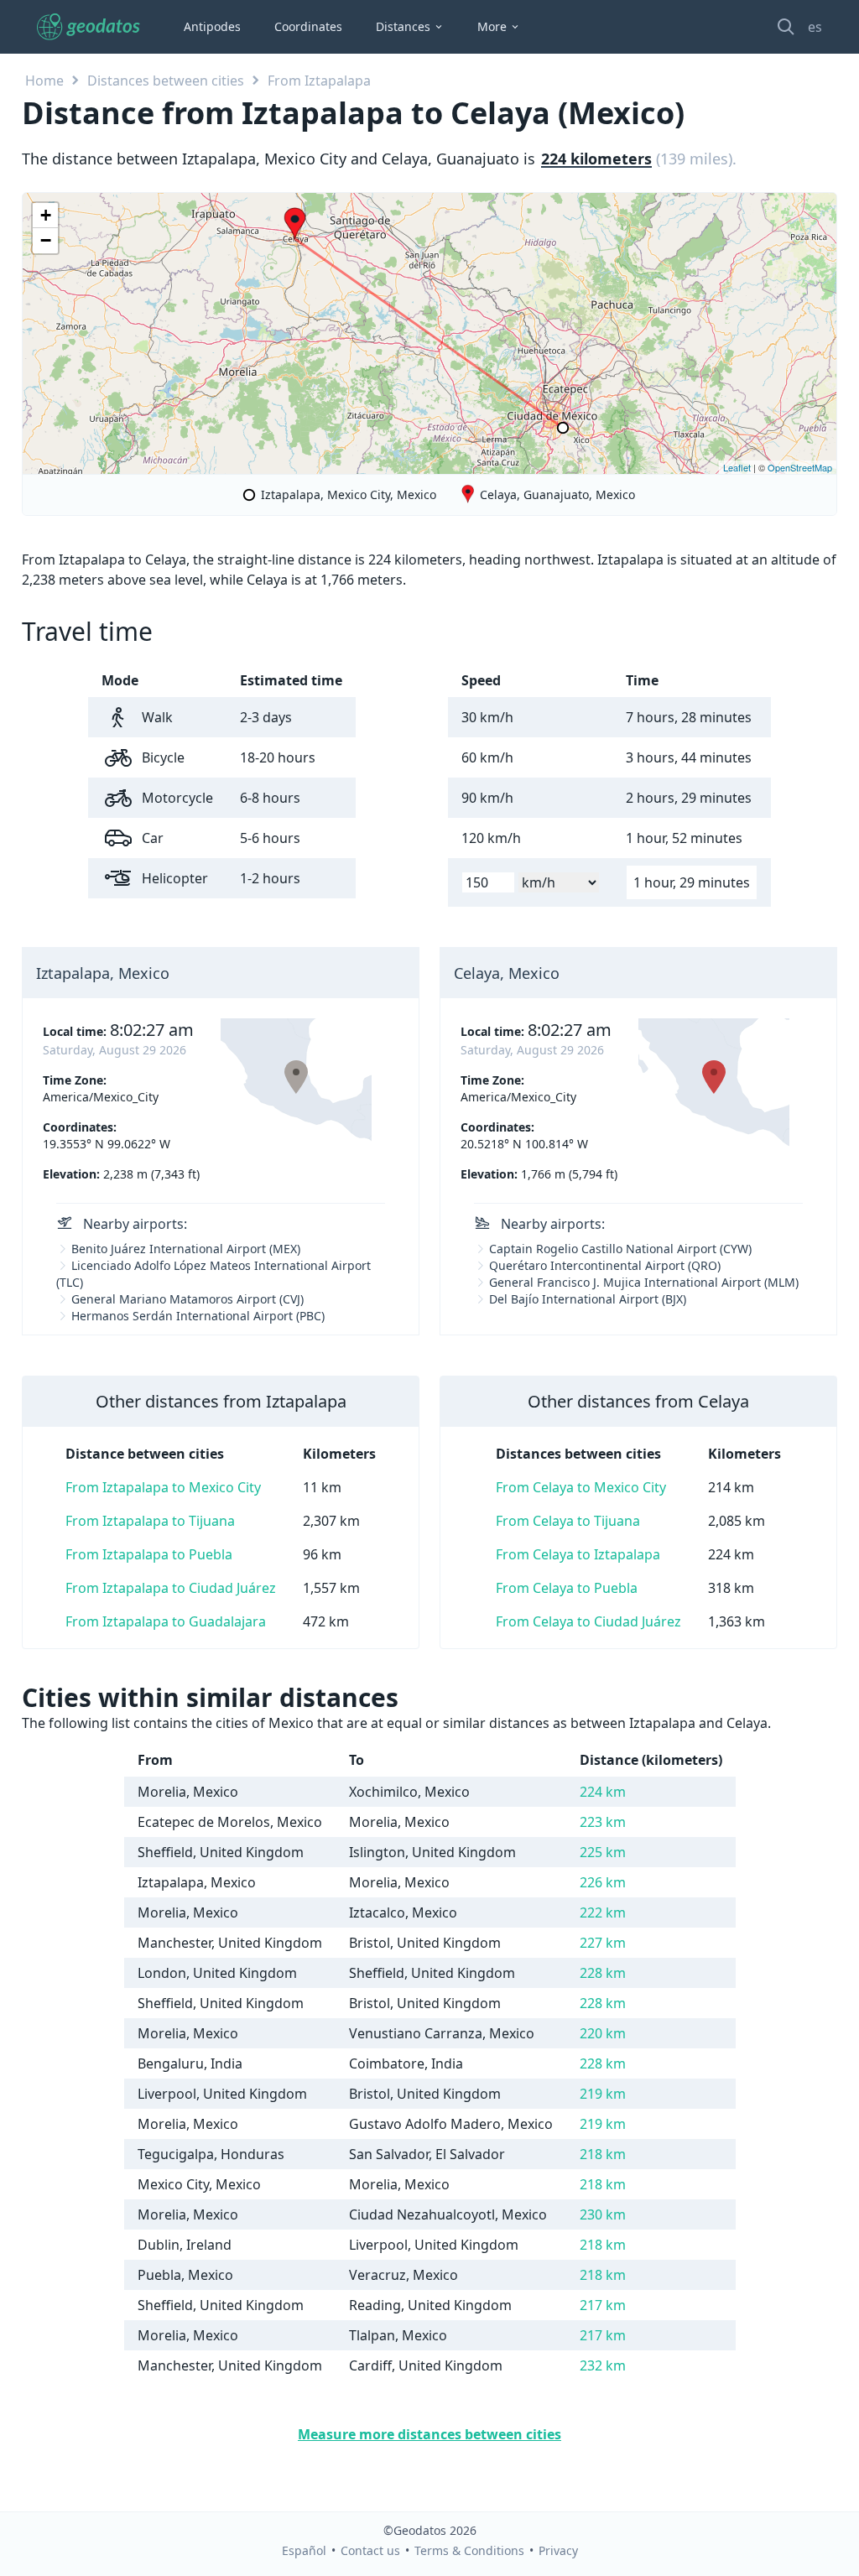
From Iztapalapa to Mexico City (163, 1487)
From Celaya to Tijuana (568, 1521)
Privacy (558, 2550)
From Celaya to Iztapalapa (578, 1554)
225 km (603, 1852)
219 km (603, 2094)
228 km (603, 1973)
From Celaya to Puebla (567, 1588)
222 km (603, 1912)
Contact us (370, 2550)
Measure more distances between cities (429, 2434)
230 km (603, 2214)
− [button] (46, 240)
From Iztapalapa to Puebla (149, 1554)
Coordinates (308, 26)
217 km (603, 2305)
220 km (603, 2033)
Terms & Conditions (469, 2550)
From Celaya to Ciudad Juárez (588, 1621)
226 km (603, 1882)
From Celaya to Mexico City (581, 1487)
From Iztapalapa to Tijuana (150, 1521)
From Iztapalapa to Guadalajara (166, 1621)
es (815, 27)
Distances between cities (166, 81)
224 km (603, 1792)
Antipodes (212, 26)
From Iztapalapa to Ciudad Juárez (171, 1588)
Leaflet (737, 467)
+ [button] (46, 215)
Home (44, 81)
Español (304, 2550)
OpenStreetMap (800, 467)
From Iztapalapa (319, 81)
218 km (603, 2154)
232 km (603, 2365)
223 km (603, 1822)
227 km (603, 1943)
